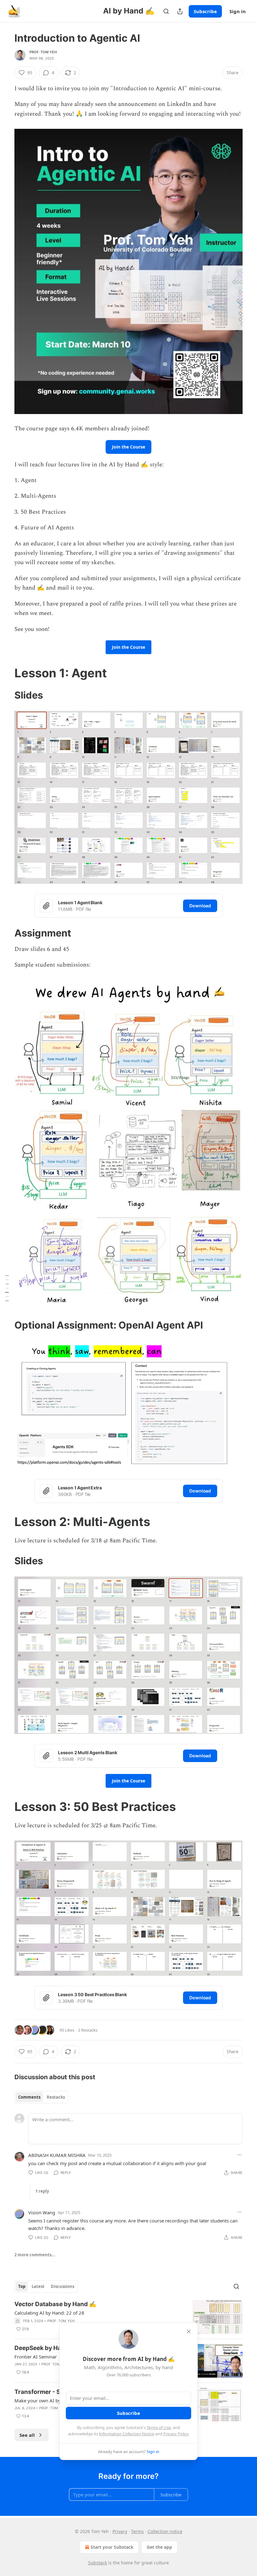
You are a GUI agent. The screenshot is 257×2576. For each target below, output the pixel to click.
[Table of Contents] (7, 1288)
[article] (128, 2317)
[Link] (6, 673)
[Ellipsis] (239, 2155)
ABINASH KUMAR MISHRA (57, 2155)
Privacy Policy (176, 2434)
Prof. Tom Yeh (43, 52)
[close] (189, 2332)
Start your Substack (112, 2547)
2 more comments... (35, 2255)
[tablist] (42, 2097)
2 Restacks (88, 2030)
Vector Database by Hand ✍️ (55, 2304)
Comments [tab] (29, 2097)
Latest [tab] (38, 2286)
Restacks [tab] (56, 2097)
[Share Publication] (180, 11)
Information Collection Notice (127, 2434)
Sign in (238, 11)
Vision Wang (42, 2212)
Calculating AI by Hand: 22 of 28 (49, 2313)
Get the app (159, 2547)
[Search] (166, 11)
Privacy (120, 2531)
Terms (137, 2531)
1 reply (42, 2191)
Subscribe (205, 11)
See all (27, 2435)
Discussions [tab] (63, 2286)
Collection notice (165, 2531)
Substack (97, 2563)
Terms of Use (159, 2427)
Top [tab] (22, 2286)
